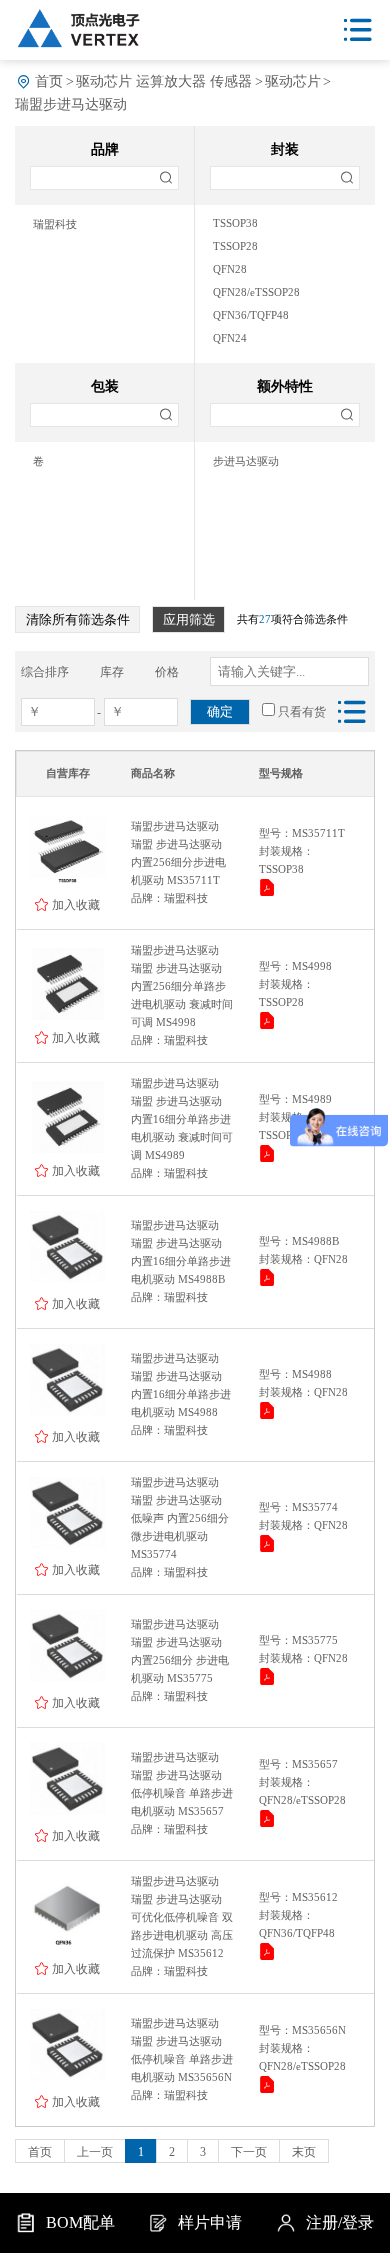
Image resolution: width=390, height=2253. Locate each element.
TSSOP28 (235, 246)
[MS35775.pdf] (269, 1679)
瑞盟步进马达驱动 (71, 104)
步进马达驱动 (246, 461)
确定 (220, 711)
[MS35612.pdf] (269, 1954)
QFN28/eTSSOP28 (256, 292)
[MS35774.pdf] (269, 1546)
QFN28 (230, 269)
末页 (304, 2152)
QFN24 (230, 338)
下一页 (249, 2152)
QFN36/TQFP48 (251, 315)
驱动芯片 (293, 81)
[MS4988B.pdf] (269, 1280)
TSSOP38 (235, 223)
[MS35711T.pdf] (269, 890)
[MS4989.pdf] (269, 1156)
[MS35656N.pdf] (269, 2087)
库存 (112, 672)
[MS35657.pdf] (269, 1821)
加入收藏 (76, 904)
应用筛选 (189, 619)
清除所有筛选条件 (78, 619)
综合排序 (45, 672)
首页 (49, 81)
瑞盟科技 (55, 224)
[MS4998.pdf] (269, 1023)
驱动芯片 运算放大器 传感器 (164, 81)
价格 (167, 672)
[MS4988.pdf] (269, 1413)
